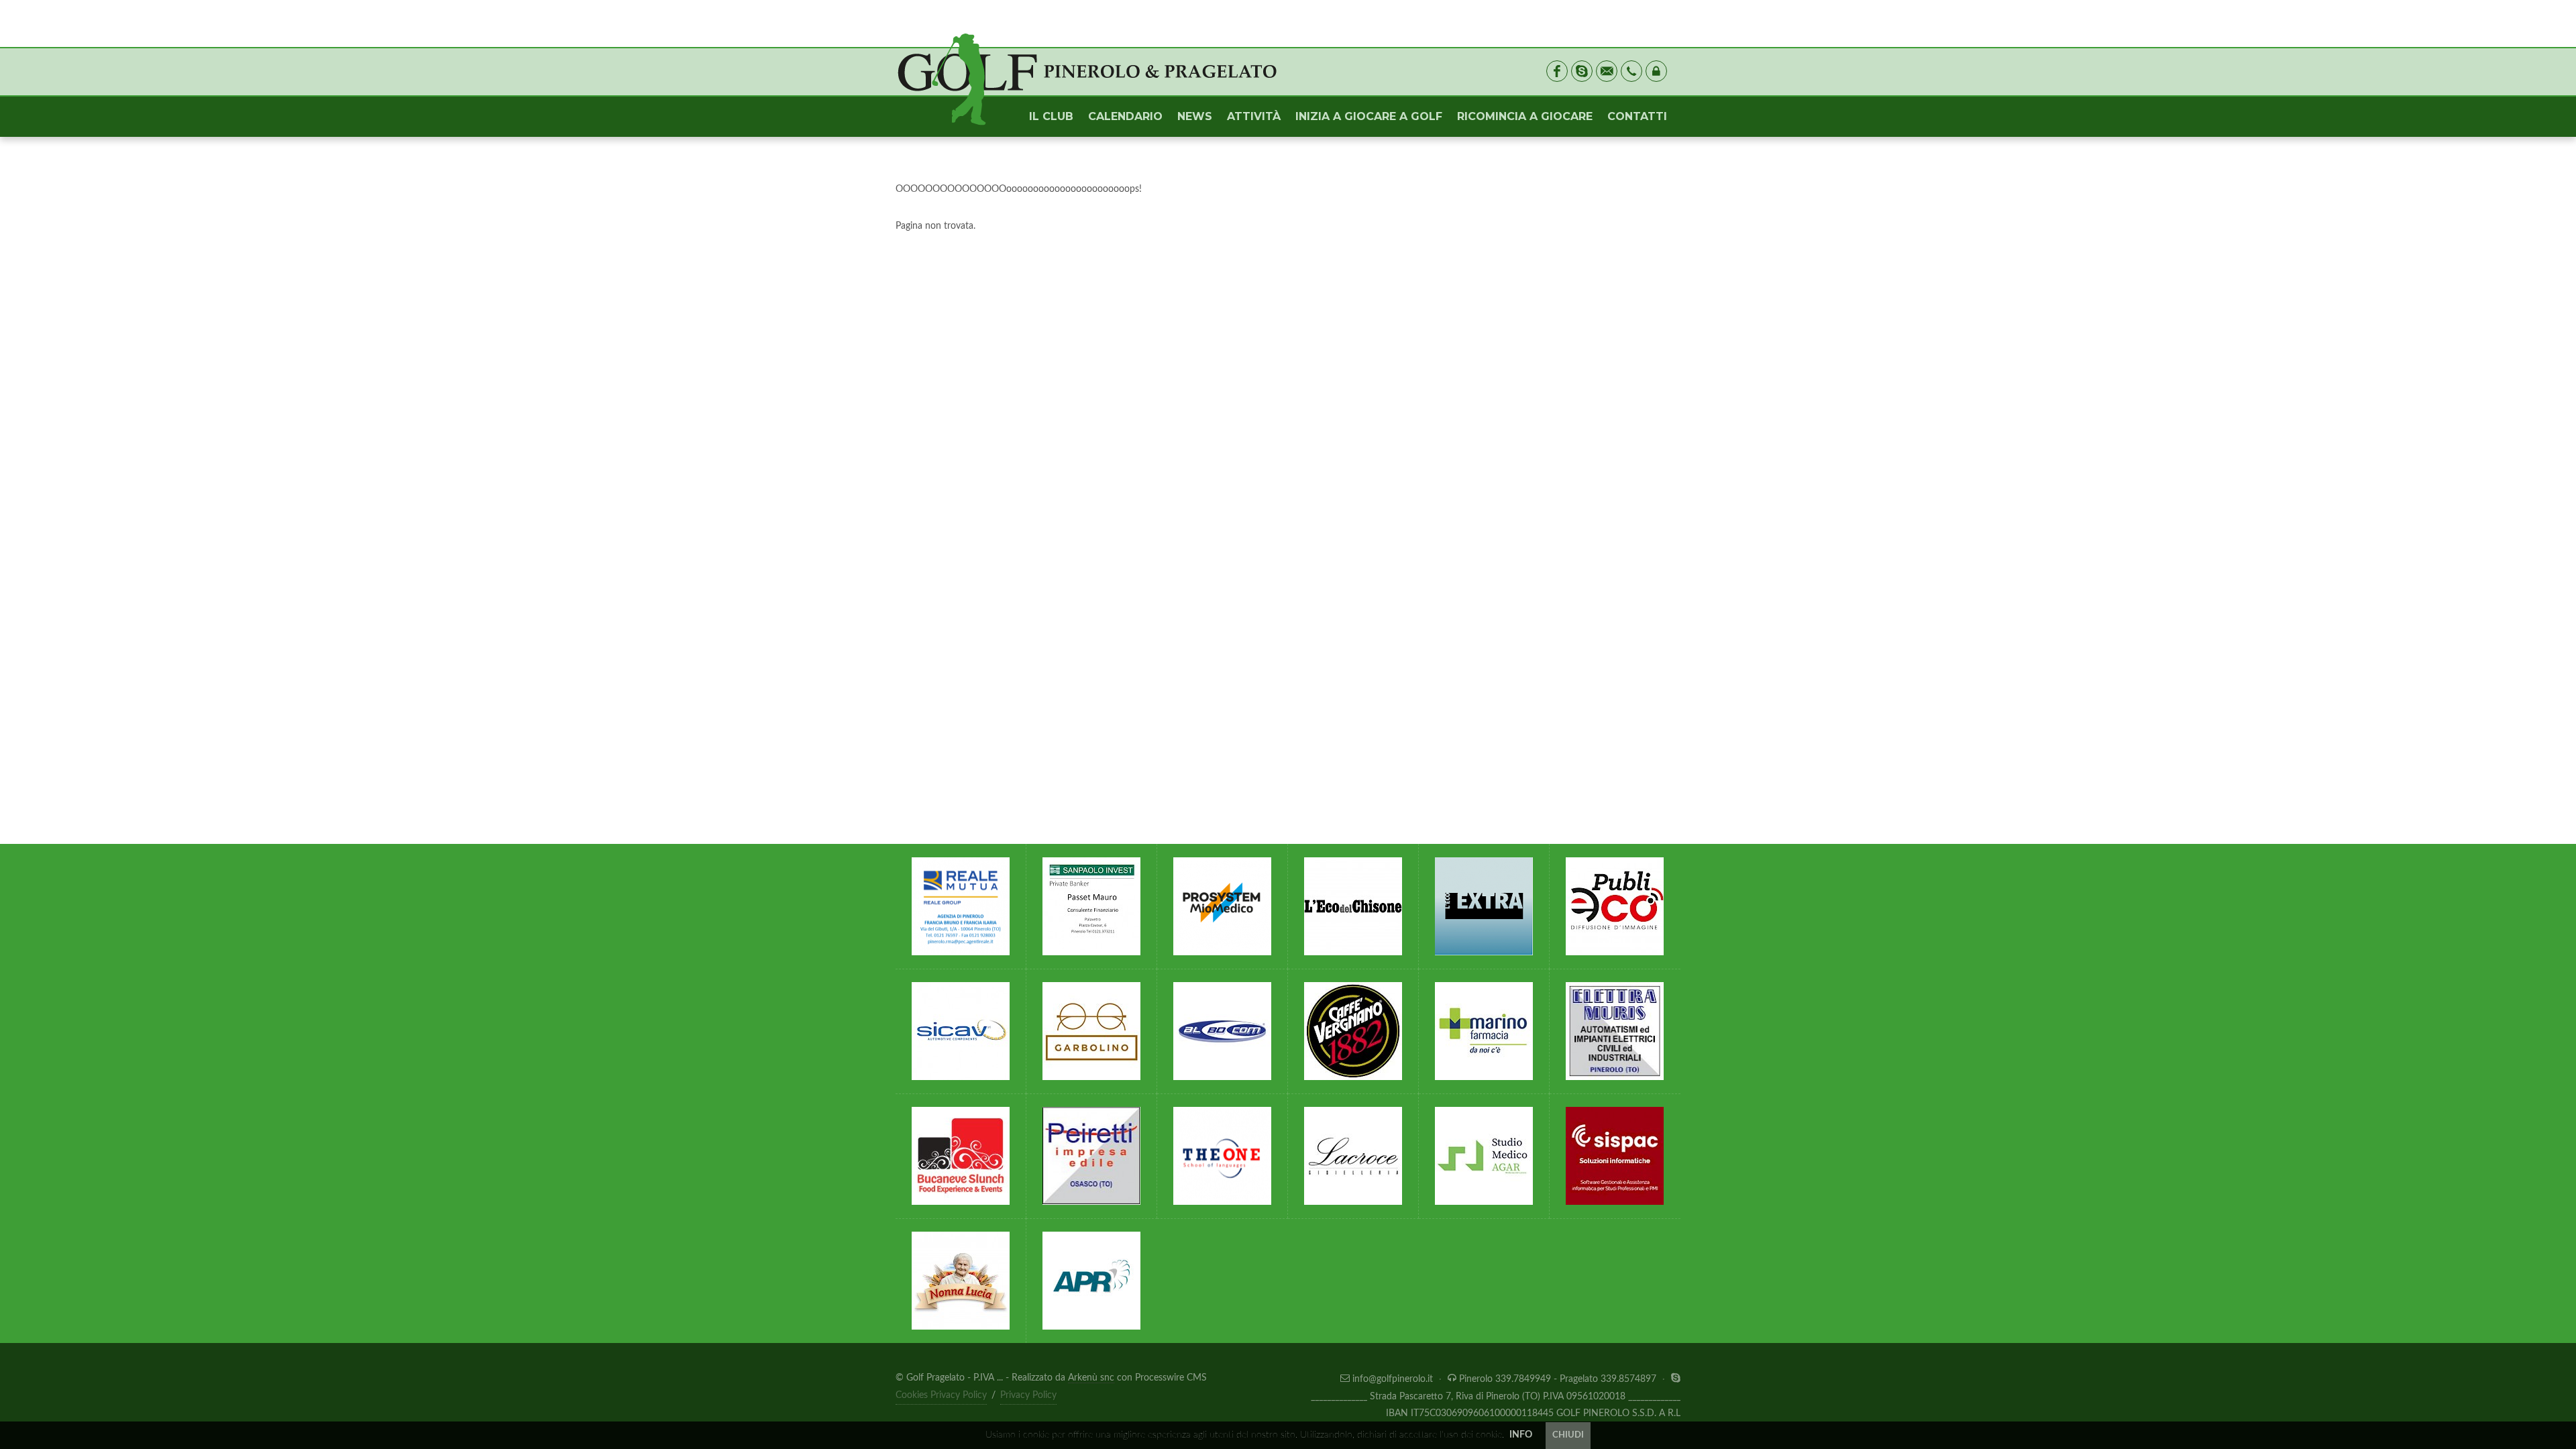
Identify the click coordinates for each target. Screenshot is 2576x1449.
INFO (1521, 1435)
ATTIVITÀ (1254, 116)
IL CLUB (1051, 116)
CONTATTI (1637, 116)
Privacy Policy (1028, 1395)
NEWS (1195, 116)
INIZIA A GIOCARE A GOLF (1369, 116)
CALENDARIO (1125, 116)
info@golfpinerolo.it (1393, 1379)
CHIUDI (1568, 1435)
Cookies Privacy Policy (941, 1395)
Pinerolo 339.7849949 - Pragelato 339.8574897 (1558, 1379)
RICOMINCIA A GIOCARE (1525, 116)
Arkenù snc (1091, 1378)
